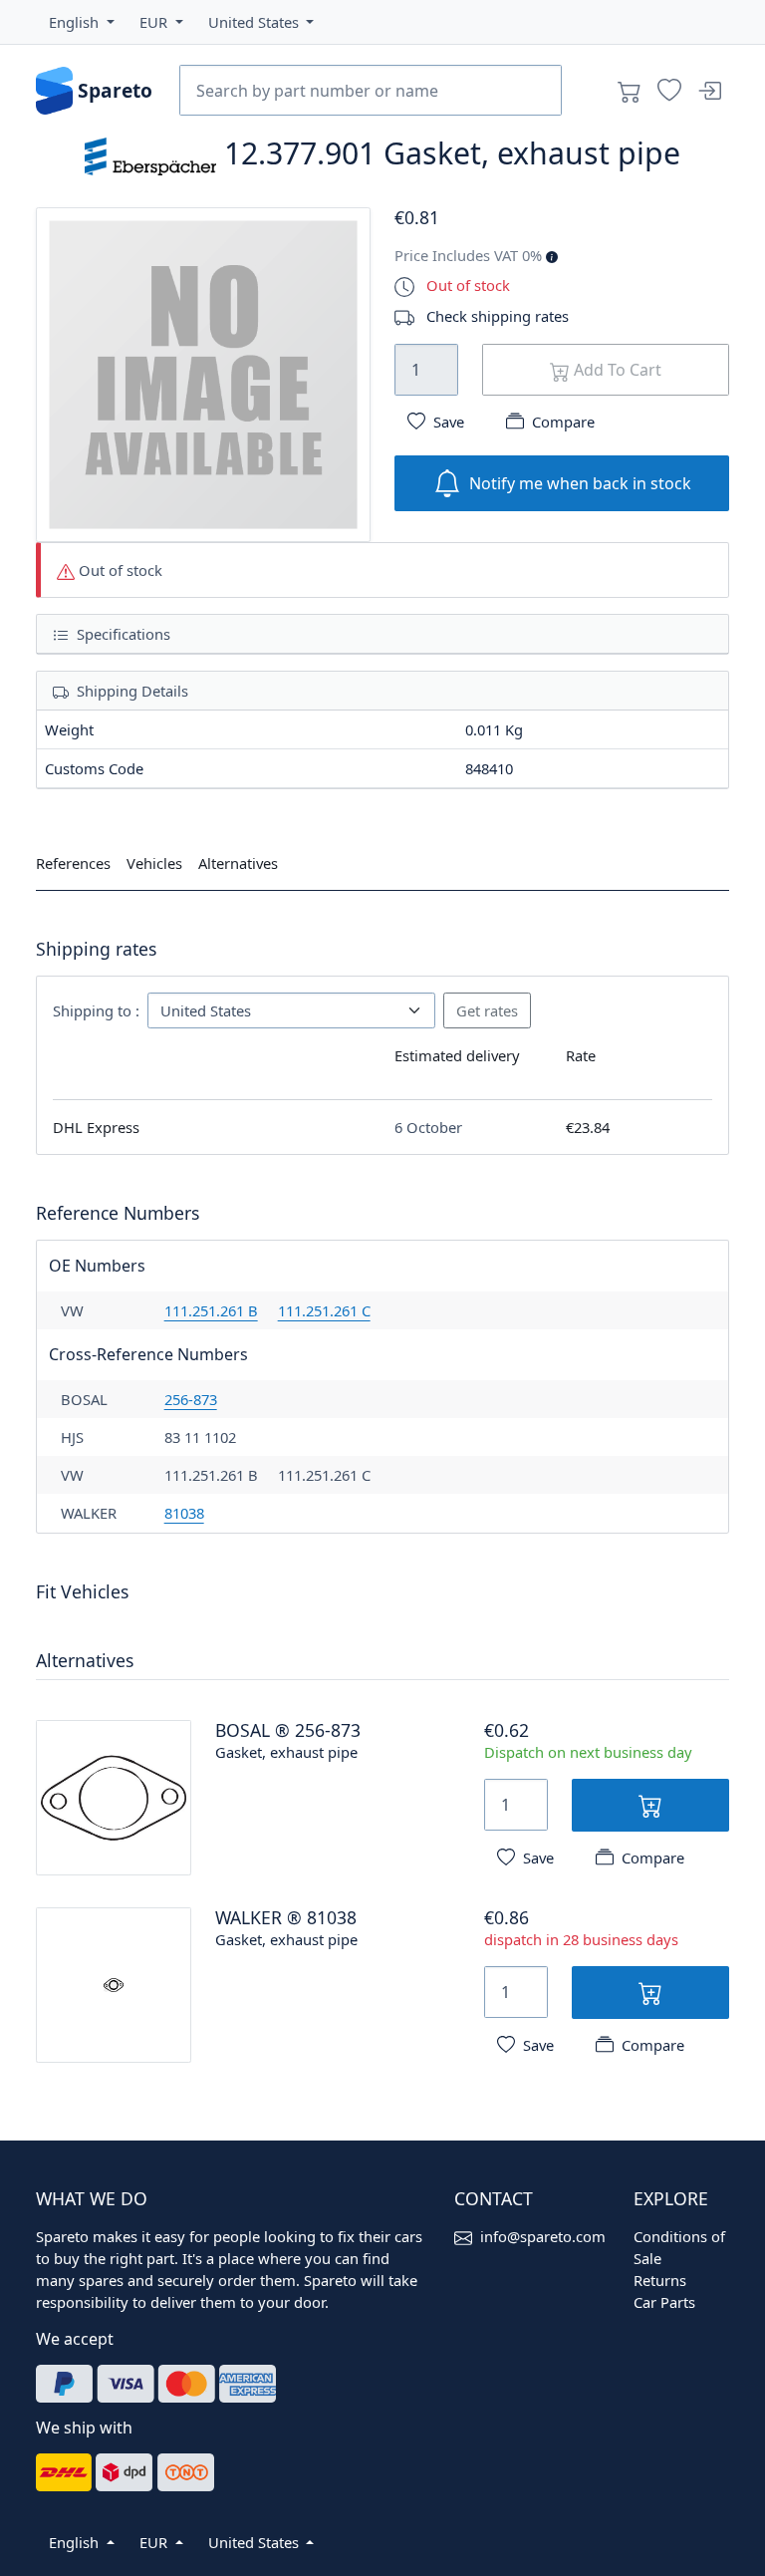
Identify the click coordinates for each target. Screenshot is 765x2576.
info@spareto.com (543, 2236)
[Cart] (630, 91)
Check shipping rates (498, 316)
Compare (563, 422)
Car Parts (664, 2302)
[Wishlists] (669, 91)
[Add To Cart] (650, 1805)
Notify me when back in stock (580, 483)
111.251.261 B (211, 1310)
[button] (82, 22)
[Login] (709, 91)
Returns (660, 2280)
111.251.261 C (324, 1310)
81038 (184, 1513)
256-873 (191, 1399)
